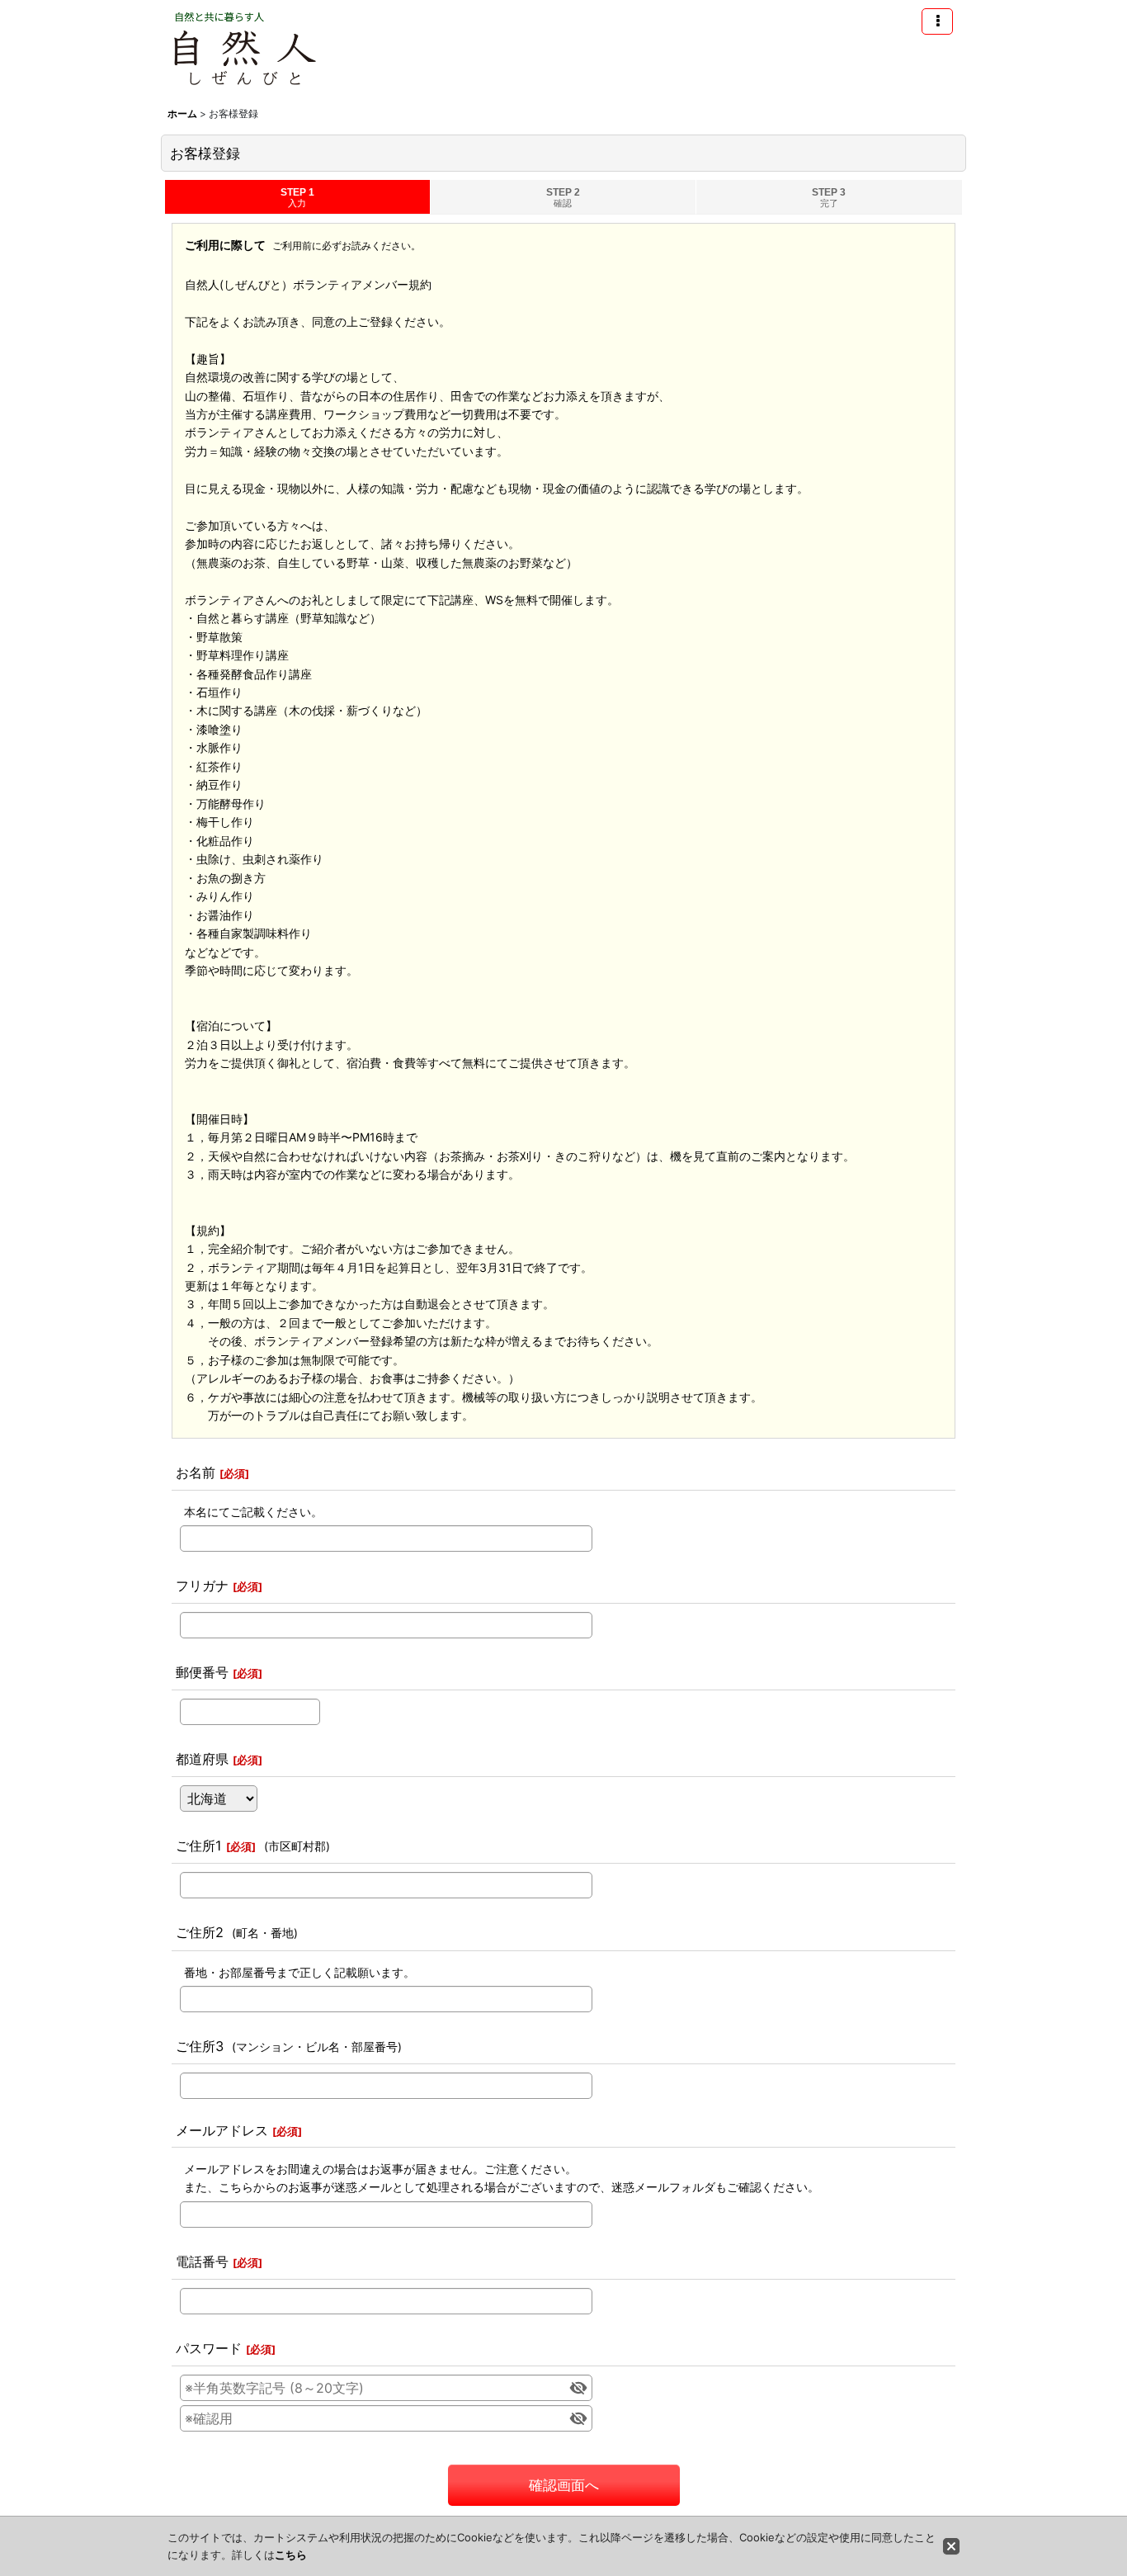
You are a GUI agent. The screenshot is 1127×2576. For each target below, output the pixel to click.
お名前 (196, 1472)
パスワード (209, 2348)
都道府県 (202, 1759)
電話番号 (202, 2262)
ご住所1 (199, 1846)
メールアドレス (222, 2130)
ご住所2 (200, 1932)
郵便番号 (202, 1672)
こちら (291, 2555)
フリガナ (202, 1586)
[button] (937, 21)
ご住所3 (200, 2046)
